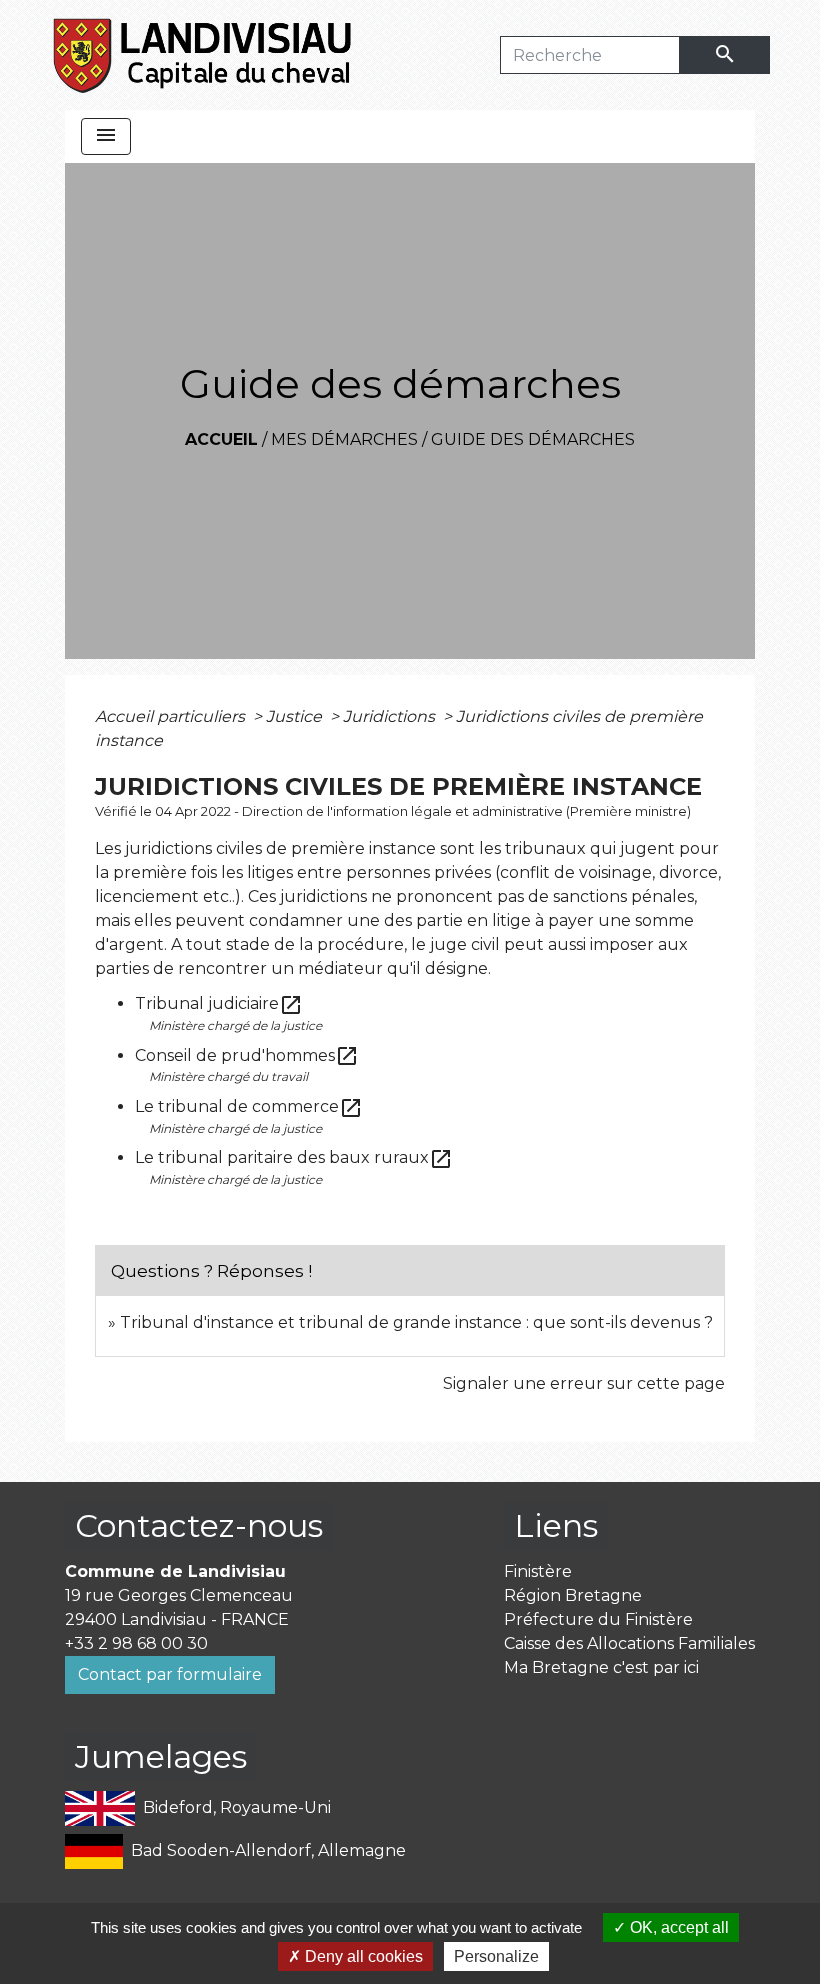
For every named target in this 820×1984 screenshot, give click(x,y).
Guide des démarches (533, 439)
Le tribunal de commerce (249, 1106)
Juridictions (391, 716)
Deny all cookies (362, 1956)
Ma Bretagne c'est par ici (601, 1667)
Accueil (221, 439)
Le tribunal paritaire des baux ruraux (294, 1157)
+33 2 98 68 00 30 (136, 1643)
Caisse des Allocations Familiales (629, 1643)
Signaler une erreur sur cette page (584, 1383)
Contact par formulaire (170, 1674)
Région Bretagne (573, 1595)
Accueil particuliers (172, 716)
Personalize (496, 1956)
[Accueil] (203, 55)
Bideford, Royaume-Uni (237, 1807)
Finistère (538, 1571)
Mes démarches (344, 439)
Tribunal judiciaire (219, 1003)
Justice (296, 716)
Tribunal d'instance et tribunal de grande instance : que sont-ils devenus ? (416, 1322)
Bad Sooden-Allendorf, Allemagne (268, 1850)
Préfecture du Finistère (598, 1619)
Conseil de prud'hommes (247, 1055)
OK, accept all (677, 1927)
